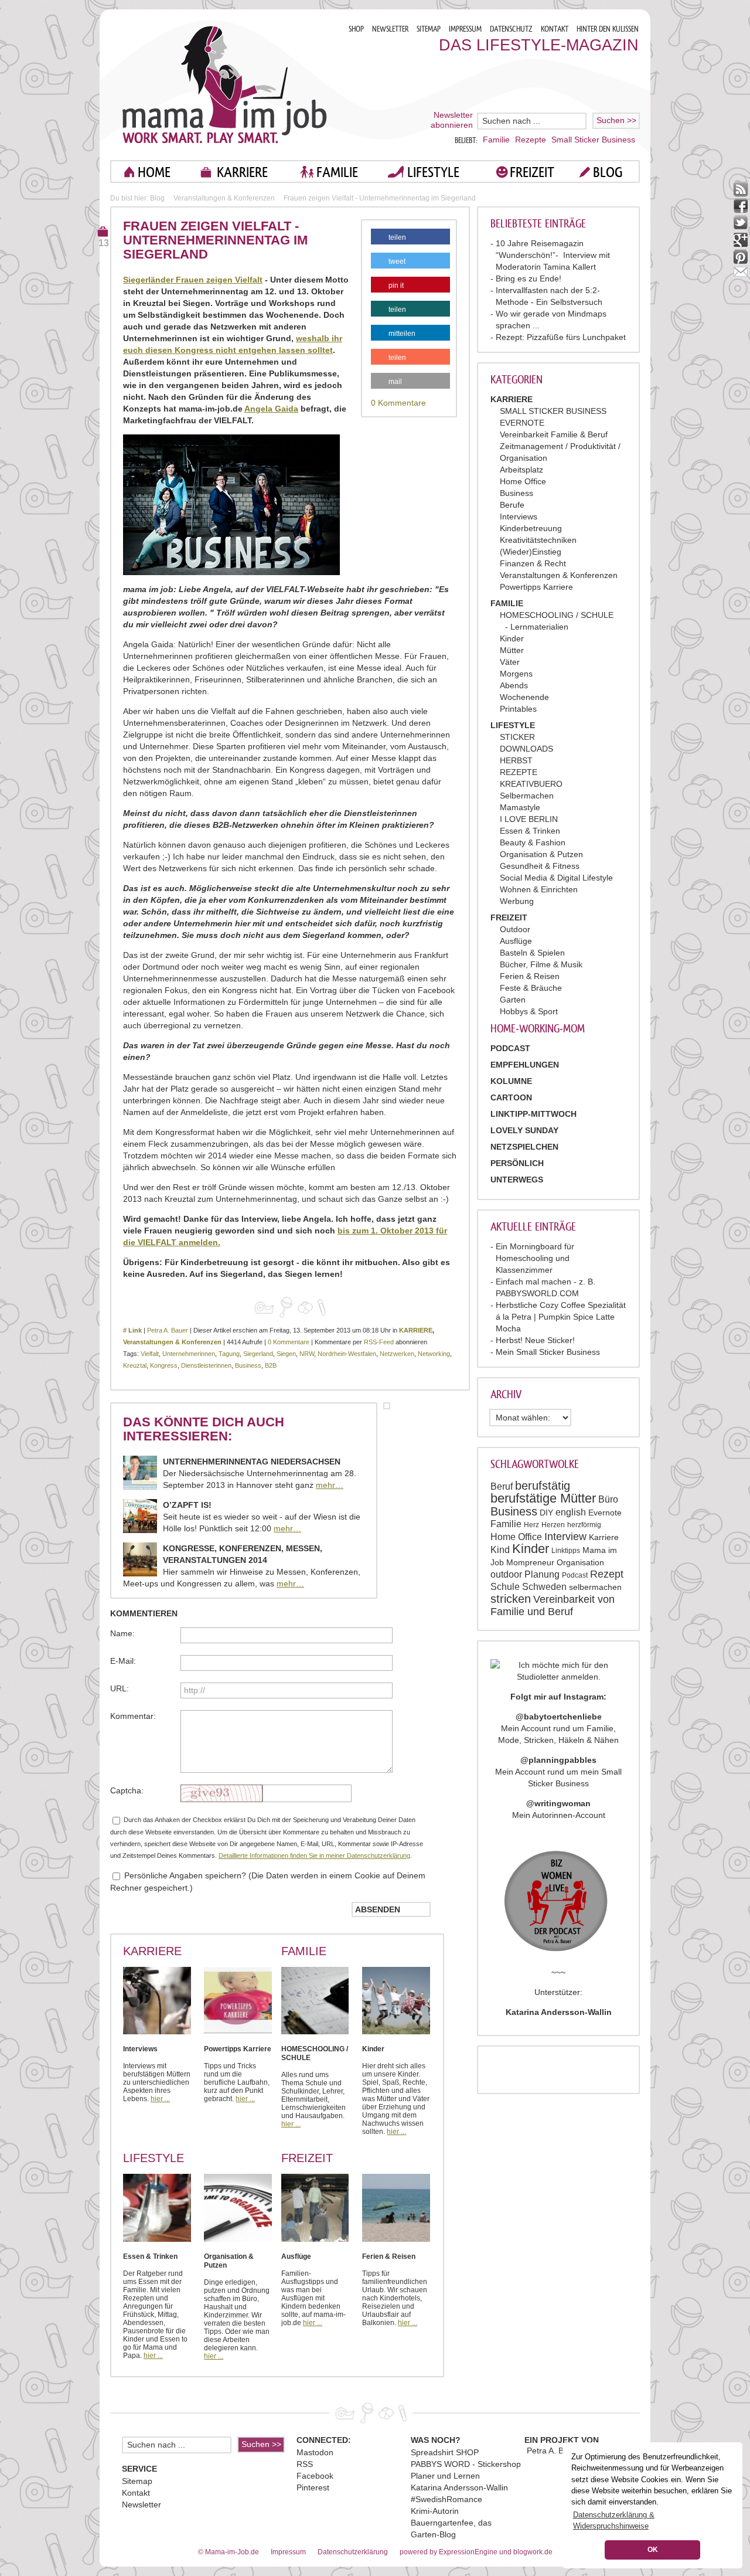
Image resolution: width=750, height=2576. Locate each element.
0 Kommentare (398, 403)
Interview (565, 1537)
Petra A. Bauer (168, 1330)
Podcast (575, 1575)
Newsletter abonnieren (452, 120)
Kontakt (136, 2493)
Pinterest (313, 2487)
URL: (120, 1688)
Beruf (502, 1486)
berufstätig (543, 1486)
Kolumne (511, 1081)
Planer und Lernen (445, 2476)
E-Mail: (123, 1661)
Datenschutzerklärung (353, 2552)
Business (517, 493)
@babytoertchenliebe (559, 1717)
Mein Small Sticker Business (548, 1352)
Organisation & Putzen (541, 854)
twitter (741, 223)
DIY (546, 1513)
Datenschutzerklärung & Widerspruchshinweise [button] (614, 2520)
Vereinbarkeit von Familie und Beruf (553, 1605)
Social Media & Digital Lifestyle (556, 878)
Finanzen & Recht (533, 563)
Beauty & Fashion (533, 842)
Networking (434, 1354)
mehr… (330, 1485)
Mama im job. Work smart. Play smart (225, 84)
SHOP (356, 29)
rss (741, 189)
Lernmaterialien (539, 627)
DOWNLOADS (526, 749)
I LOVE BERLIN (529, 819)
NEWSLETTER (390, 29)
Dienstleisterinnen (206, 1365)
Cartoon (511, 1097)
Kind (500, 1550)
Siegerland (258, 1354)
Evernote (605, 1513)
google (741, 240)
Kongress (164, 1365)
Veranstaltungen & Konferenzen (559, 575)
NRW (307, 1354)
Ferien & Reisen (530, 976)
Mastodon (315, 2452)
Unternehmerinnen (189, 1354)
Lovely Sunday (524, 1130)
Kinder (512, 638)
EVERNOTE (522, 423)
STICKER (517, 737)
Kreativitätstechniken (538, 540)
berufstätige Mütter (543, 1498)
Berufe (512, 505)
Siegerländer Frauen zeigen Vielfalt (193, 280)
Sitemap (137, 2481)
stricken (511, 1599)
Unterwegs (517, 1180)
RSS (305, 2464)
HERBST (516, 760)
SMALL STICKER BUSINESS (553, 411)
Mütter (512, 650)
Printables (518, 709)
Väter (510, 662)
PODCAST (510, 1048)
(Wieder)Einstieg (531, 552)
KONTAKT (555, 29)
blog (608, 172)
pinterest (741, 257)
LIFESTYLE (433, 172)
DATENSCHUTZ (511, 29)
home (154, 172)
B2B (271, 1365)
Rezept (607, 1574)
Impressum (288, 2552)
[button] (410, 239)
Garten (513, 1000)
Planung (542, 1574)
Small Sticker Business (593, 140)
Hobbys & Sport (529, 1011)
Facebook (315, 2476)
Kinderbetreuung (531, 528)
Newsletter (142, 2504)
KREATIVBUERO (531, 784)
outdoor (506, 1574)
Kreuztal (135, 1365)
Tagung (229, 1354)
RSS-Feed (379, 1342)
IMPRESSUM (465, 29)
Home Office (523, 481)
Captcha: (127, 1790)
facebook (741, 206)
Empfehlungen (525, 1065)
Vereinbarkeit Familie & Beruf (554, 434)
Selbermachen (527, 796)
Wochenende (524, 697)
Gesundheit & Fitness (540, 866)
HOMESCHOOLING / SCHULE (557, 615)
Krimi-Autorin (435, 2511)
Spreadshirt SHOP (445, 2452)
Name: (122, 1633)
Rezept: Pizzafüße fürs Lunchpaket (561, 337)
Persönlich (517, 1163)
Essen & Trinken (530, 831)
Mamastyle (520, 807)
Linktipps (566, 1551)
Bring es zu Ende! (529, 278)
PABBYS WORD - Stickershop (466, 2464)
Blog (157, 198)
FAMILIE (337, 172)
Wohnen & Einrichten (539, 889)
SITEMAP (429, 29)
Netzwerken (397, 1354)
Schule (505, 1587)
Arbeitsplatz (521, 470)
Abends (514, 685)
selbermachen (595, 1587)
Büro (608, 1499)
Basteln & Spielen (532, 953)
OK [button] (653, 2550)
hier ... (160, 2099)
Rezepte (531, 140)
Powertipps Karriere (536, 587)
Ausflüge (516, 941)
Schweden (544, 1587)
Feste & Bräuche (531, 988)
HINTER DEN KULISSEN (608, 29)
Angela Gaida (271, 409)
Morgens (516, 674)
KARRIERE (242, 172)
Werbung (517, 901)
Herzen (553, 1525)
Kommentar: (133, 1716)
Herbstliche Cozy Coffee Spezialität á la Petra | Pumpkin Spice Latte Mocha (561, 1317)
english (571, 1512)
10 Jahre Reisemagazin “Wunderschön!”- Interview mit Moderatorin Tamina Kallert (553, 255)
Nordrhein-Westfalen (347, 1354)
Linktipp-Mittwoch (533, 1114)
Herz (531, 1525)
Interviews (519, 516)
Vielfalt (150, 1354)
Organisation (580, 1562)
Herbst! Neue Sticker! (535, 1340)
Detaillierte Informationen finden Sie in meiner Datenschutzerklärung (314, 1855)
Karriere (604, 1537)
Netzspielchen (524, 1147)
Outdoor (515, 929)
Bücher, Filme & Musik (541, 964)
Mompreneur (530, 1562)
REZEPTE (519, 772)
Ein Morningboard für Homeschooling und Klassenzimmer (535, 1258)
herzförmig (584, 1525)
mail (741, 274)
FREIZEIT (532, 172)
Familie (496, 140)
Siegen (286, 1354)
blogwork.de (533, 2552)
